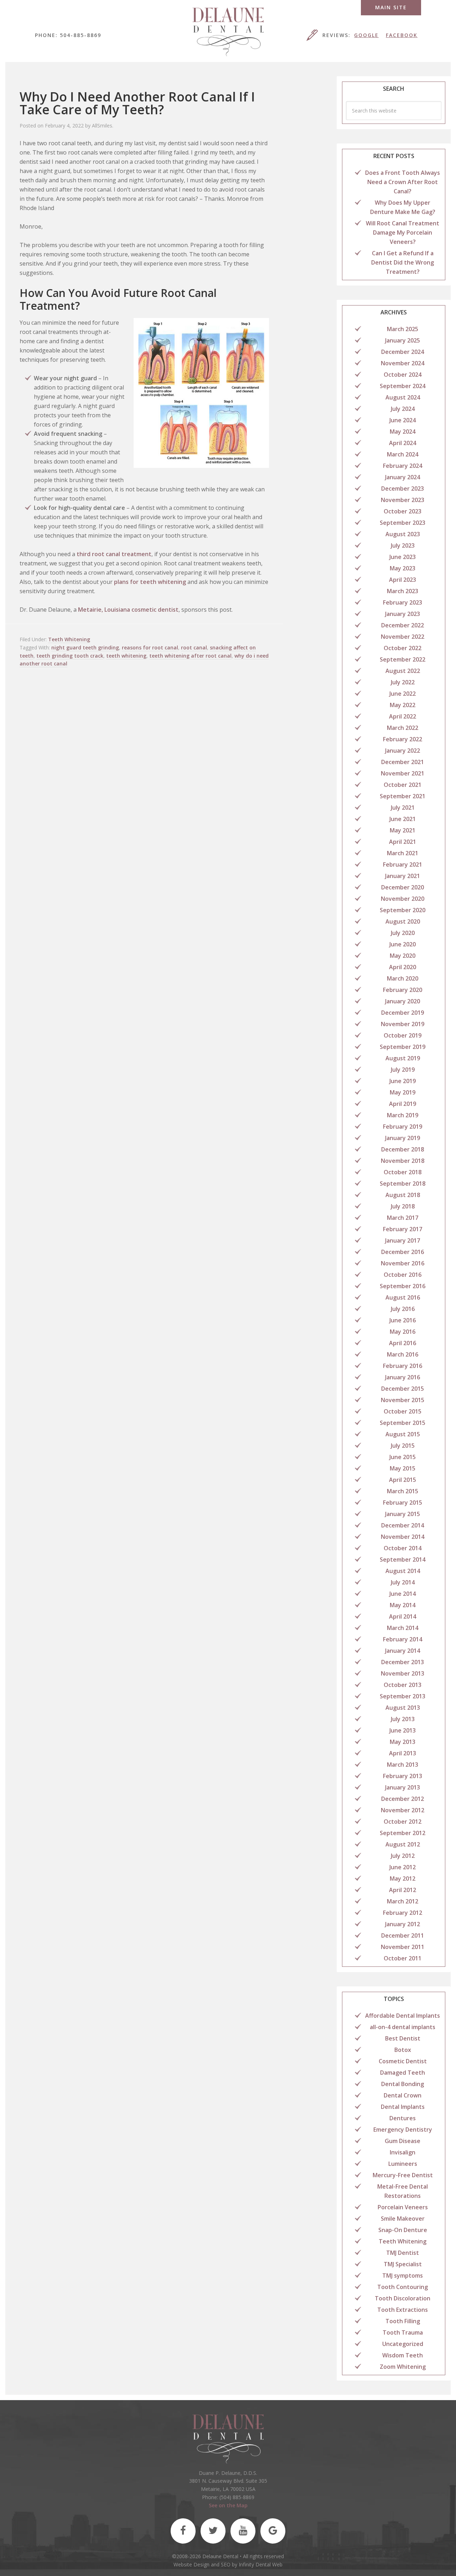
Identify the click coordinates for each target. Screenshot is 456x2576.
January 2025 (403, 340)
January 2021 (403, 876)
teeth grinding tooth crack (70, 656)
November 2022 (403, 637)
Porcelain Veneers (403, 2207)
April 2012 (403, 1890)
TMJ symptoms (403, 2275)
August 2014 (403, 1571)
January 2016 (403, 1377)
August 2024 (403, 397)
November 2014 (403, 1537)
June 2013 (403, 1730)
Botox (403, 2050)
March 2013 (403, 1765)
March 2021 (403, 853)
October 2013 (403, 1685)
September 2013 (403, 1696)
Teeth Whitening (69, 639)
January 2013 (403, 1787)
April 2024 (403, 443)
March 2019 (403, 1115)
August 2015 (403, 1434)
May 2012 (403, 1879)
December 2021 (403, 762)
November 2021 (403, 773)
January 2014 (403, 1651)
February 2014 (403, 1639)
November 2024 (403, 363)
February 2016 (403, 1366)
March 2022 (403, 728)
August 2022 (403, 671)
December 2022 (403, 625)
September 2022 (403, 659)
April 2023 (403, 580)
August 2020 (403, 921)
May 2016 (403, 1332)
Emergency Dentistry (403, 2130)
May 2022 (403, 705)
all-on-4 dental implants (403, 2027)
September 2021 (403, 796)
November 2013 (403, 1673)
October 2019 (403, 1035)
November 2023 (403, 500)
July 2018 (403, 1206)
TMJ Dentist (403, 2253)
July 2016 (403, 1309)
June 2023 (403, 557)
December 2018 (403, 1149)
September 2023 (403, 523)
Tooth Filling (403, 2321)
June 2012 (403, 1867)
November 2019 (403, 1024)
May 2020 (403, 956)
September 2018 (403, 1184)
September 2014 (403, 1559)
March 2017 (403, 1218)
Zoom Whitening (403, 2367)
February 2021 (403, 864)
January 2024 (403, 477)
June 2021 (403, 819)
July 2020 (403, 933)
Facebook (402, 35)
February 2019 (403, 1127)
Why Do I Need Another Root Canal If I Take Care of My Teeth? (137, 103)
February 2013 (403, 1776)
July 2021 (403, 808)
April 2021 (403, 842)
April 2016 (403, 1343)
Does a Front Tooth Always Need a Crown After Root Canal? (403, 182)
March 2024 (403, 454)
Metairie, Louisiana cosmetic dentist (128, 610)
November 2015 (403, 1400)
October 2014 (403, 1548)
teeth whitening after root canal (190, 656)
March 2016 (403, 1354)
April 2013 (403, 1753)
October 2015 (403, 1411)
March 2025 (403, 329)
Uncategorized (403, 2344)
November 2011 (403, 1947)
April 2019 (403, 1104)
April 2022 (403, 716)
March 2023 (403, 591)
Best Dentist (403, 2038)
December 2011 (403, 1935)
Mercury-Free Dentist (403, 2175)
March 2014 (403, 1628)
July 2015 (403, 1446)
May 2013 (403, 1742)
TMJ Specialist (403, 2264)
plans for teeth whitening (150, 582)
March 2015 (403, 1491)
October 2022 (403, 648)
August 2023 (403, 534)
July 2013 (403, 1719)
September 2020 (403, 910)
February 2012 (403, 1913)
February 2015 (403, 1503)
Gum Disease (403, 2141)
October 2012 (403, 1822)
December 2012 (403, 1799)
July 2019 (403, 1070)
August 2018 (403, 1195)
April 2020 (403, 967)
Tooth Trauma (403, 2332)
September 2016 (403, 1286)
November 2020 (403, 899)
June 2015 (403, 1457)
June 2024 (403, 420)
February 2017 (403, 1229)
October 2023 (403, 511)
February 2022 (403, 739)
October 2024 (403, 375)
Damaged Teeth (403, 2073)
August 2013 (403, 1708)
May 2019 (403, 1092)
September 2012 (403, 1833)
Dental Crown (403, 2095)
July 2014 (403, 1582)
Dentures (403, 2118)
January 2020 (403, 1001)
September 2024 (403, 386)
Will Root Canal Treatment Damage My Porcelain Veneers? (403, 232)
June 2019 (403, 1081)
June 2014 (403, 1594)
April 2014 (403, 1616)
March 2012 (403, 1901)
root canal (194, 647)
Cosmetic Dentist (403, 2061)
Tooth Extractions (403, 2310)
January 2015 (403, 1514)
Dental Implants (403, 2107)
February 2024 (403, 466)
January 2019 (403, 1138)
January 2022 (403, 751)
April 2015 (403, 1480)
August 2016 (403, 1297)
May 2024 (403, 432)
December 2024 (403, 352)
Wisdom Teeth (403, 2355)
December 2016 (403, 1252)
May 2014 (403, 1605)
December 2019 (403, 1013)
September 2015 (403, 1423)
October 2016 (403, 1275)
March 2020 (403, 978)
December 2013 (403, 1662)
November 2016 (403, 1263)
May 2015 (403, 1468)
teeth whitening (126, 656)
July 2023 (403, 545)
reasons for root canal (150, 647)
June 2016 (403, 1320)
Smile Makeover (403, 2219)
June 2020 (403, 944)
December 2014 (403, 1525)
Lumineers (403, 2164)
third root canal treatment (114, 554)
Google (366, 35)
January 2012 (403, 1924)
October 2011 (403, 1958)
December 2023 (403, 488)
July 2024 (403, 409)
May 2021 (403, 830)
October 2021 (403, 785)
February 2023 (403, 602)
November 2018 (403, 1161)
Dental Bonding (403, 2084)
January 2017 (403, 1240)
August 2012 (403, 1844)
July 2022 (403, 682)
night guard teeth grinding (85, 647)
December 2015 (403, 1389)
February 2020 (403, 990)
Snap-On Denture (403, 2230)
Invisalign (403, 2152)
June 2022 (403, 694)
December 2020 (403, 887)
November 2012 (403, 1810)
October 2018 (403, 1172)
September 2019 (403, 1047)
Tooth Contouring (403, 2287)
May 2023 (403, 568)
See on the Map (228, 2505)
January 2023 (403, 614)
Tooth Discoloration (403, 2298)
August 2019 (403, 1058)
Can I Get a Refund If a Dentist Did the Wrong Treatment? (403, 262)
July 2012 (403, 1856)
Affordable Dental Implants (403, 2016)
